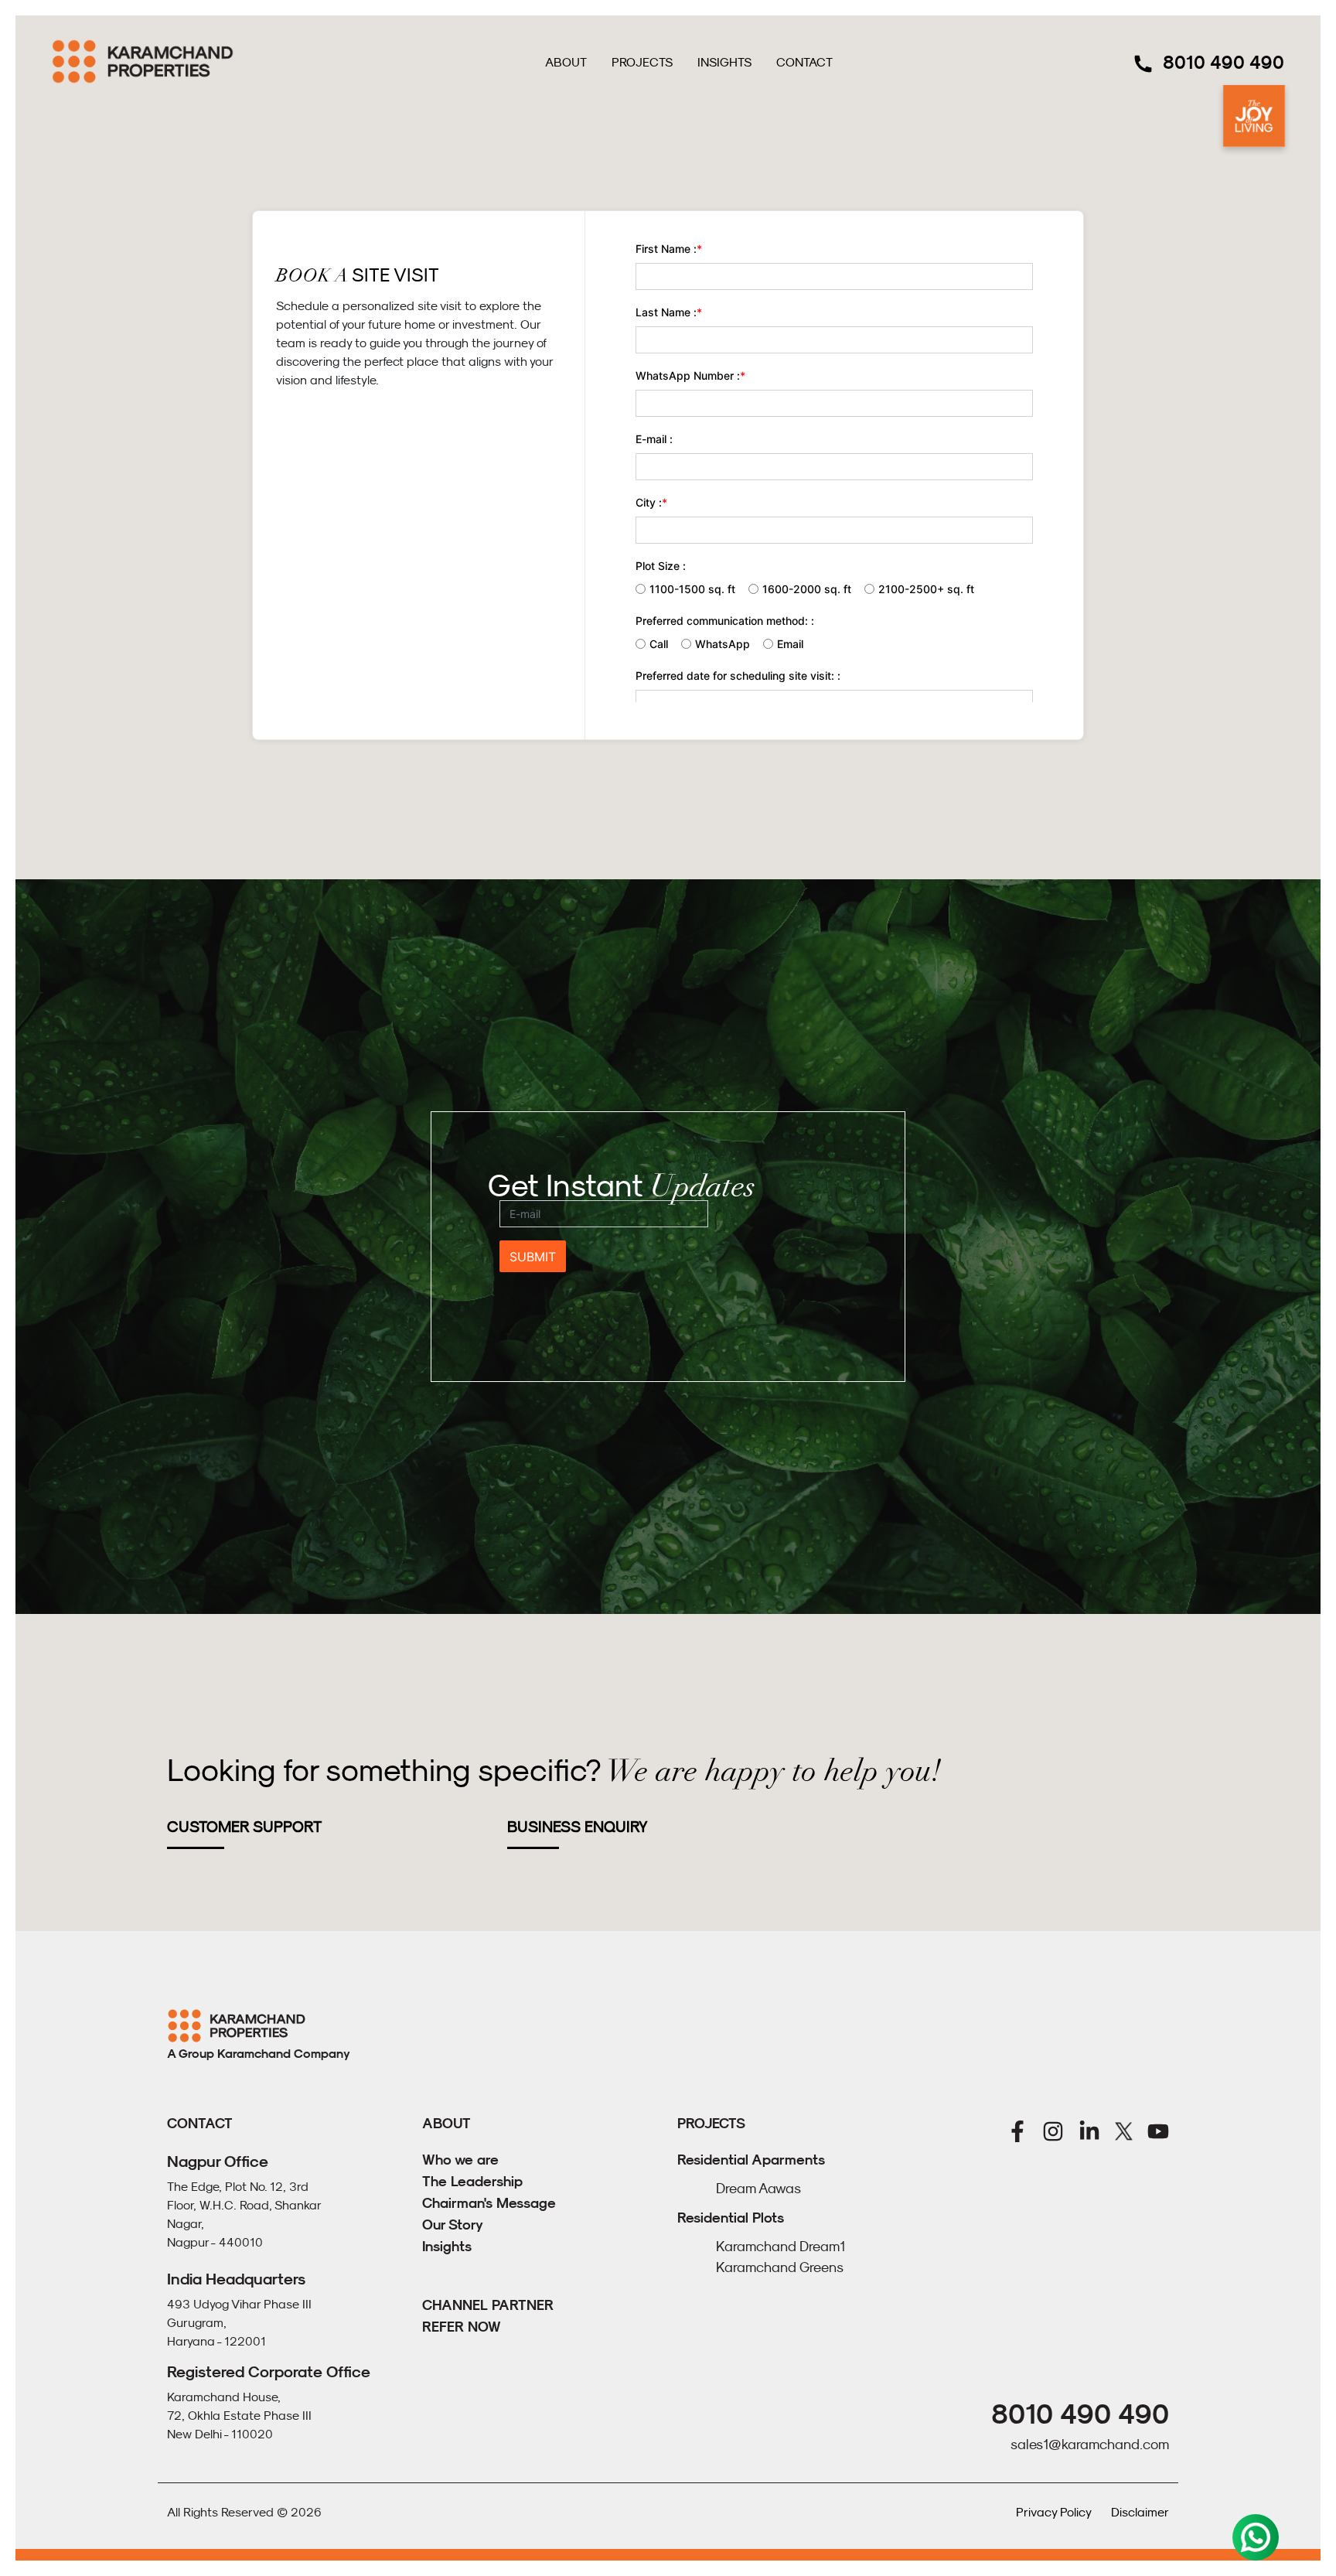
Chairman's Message (489, 2203)
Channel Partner (488, 2305)
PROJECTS (642, 62)
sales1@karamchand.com (1090, 2445)
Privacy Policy (1054, 2512)
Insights (447, 2246)
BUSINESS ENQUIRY (578, 1827)
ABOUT (566, 62)
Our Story (453, 2225)
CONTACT (804, 62)
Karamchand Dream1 (780, 2247)
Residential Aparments (751, 2160)
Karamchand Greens (780, 2267)
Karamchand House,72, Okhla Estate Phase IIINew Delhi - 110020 (239, 2415)
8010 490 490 (1224, 62)
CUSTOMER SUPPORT (244, 1827)
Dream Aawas (758, 2189)
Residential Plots (731, 2218)
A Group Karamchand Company (259, 2054)
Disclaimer (1140, 2512)
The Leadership (472, 2181)
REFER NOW (462, 2327)
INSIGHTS (724, 62)
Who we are (460, 2160)
